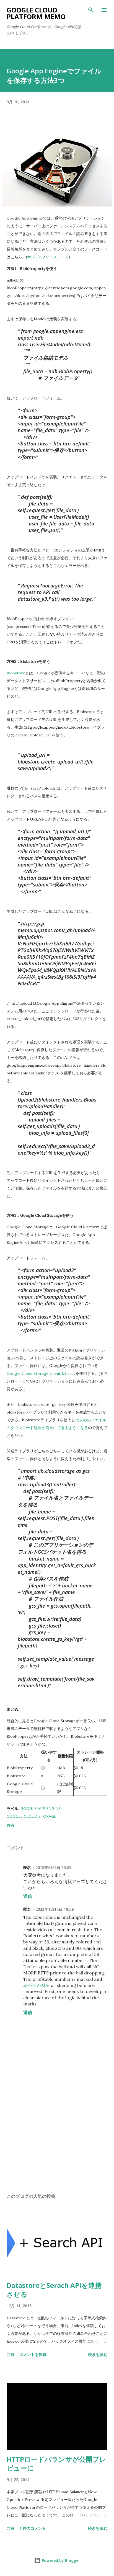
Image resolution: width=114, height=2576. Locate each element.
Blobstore (16, 673)
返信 (28, 1896)
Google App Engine (41, 1808)
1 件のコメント (33, 2528)
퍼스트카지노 (37, 1985)
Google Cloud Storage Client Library (41, 1373)
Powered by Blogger (60, 2560)
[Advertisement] (57, 2137)
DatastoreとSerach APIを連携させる (54, 2290)
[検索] (91, 10)
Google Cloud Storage (31, 1816)
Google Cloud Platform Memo (36, 13)
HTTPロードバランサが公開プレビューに (56, 2463)
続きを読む (98, 2354)
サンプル (35, 257)
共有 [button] (11, 1825)
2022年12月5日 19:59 (55, 1909)
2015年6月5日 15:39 (53, 1867)
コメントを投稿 (33, 2354)
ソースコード (57, 257)
